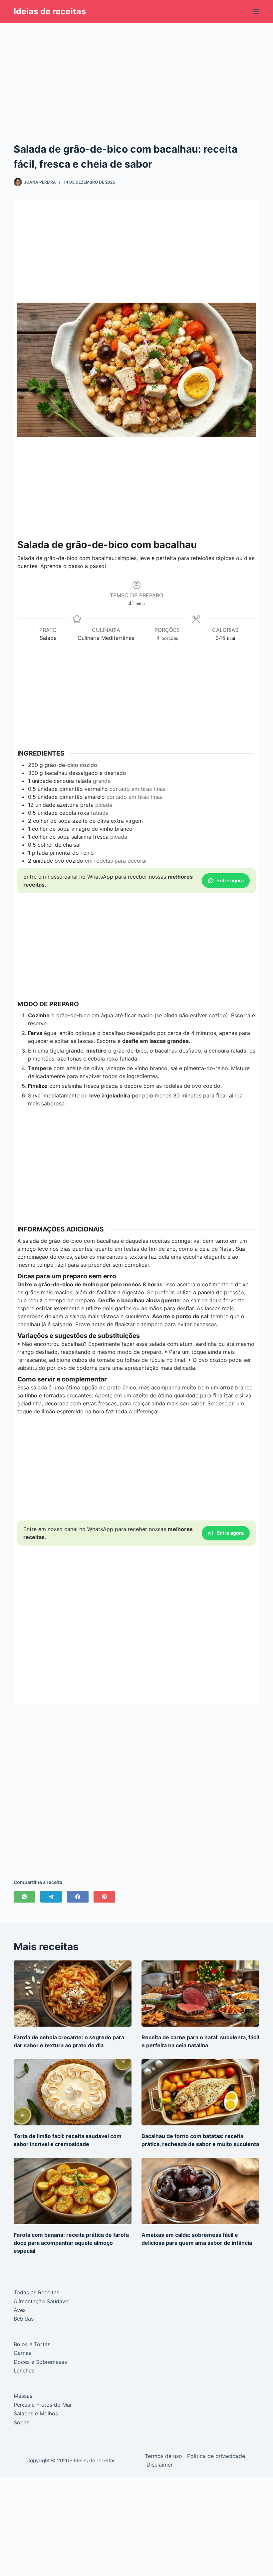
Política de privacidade (216, 2456)
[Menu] (256, 12)
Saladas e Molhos (36, 2413)
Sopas (21, 2422)
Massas (23, 2396)
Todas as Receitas (36, 2292)
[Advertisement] (136, 72)
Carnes (22, 2353)
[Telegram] (51, 1897)
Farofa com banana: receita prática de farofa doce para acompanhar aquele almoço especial (71, 2243)
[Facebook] (78, 1897)
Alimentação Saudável (42, 2301)
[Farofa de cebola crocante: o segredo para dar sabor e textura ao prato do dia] (73, 1994)
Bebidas (24, 2319)
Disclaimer (160, 2465)
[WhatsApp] (24, 1897)
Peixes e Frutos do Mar (43, 2405)
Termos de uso (163, 2456)
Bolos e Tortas (32, 2344)
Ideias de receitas (50, 11)
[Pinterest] (104, 1897)
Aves (20, 2310)
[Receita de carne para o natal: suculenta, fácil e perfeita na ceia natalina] (200, 1994)
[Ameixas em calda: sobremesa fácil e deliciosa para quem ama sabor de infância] (200, 2191)
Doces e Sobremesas (40, 2362)
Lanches (24, 2370)
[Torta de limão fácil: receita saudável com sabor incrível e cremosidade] (73, 2092)
